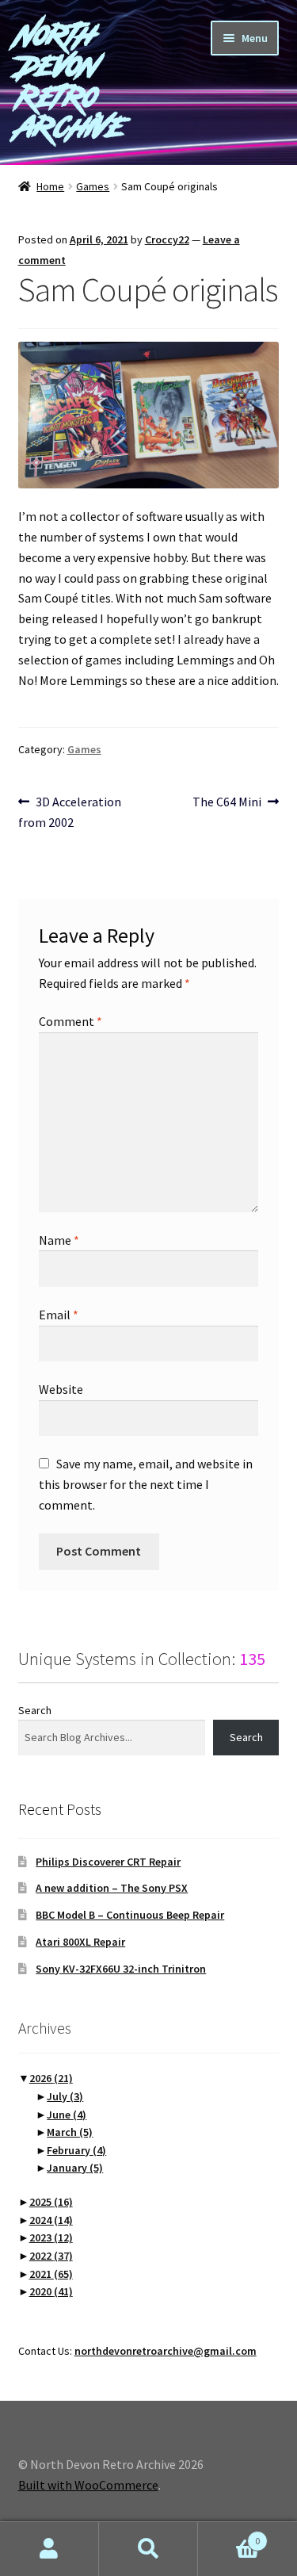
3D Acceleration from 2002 (70, 811)
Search (35, 1710)
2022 (51, 2256)
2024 (51, 2220)
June (67, 2115)
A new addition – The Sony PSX (112, 1888)
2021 (51, 2274)
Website (61, 1389)
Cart (229, 2535)
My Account (49, 2549)
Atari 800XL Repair (80, 1942)
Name (59, 1240)
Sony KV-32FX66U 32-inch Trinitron (121, 1969)
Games (93, 186)
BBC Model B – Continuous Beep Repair (130, 1915)
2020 (51, 2291)
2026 (51, 2078)
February (76, 2150)
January (75, 2168)
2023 (51, 2237)
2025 (51, 2202)
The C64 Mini (227, 803)
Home (50, 186)
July (65, 2096)
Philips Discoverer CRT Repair (108, 1862)
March (70, 2132)
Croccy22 (167, 239)
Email (59, 1315)
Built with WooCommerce (88, 2485)
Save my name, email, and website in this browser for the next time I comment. (146, 1484)
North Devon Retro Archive (72, 82)
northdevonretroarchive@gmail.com (166, 2351)
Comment (70, 1021)
